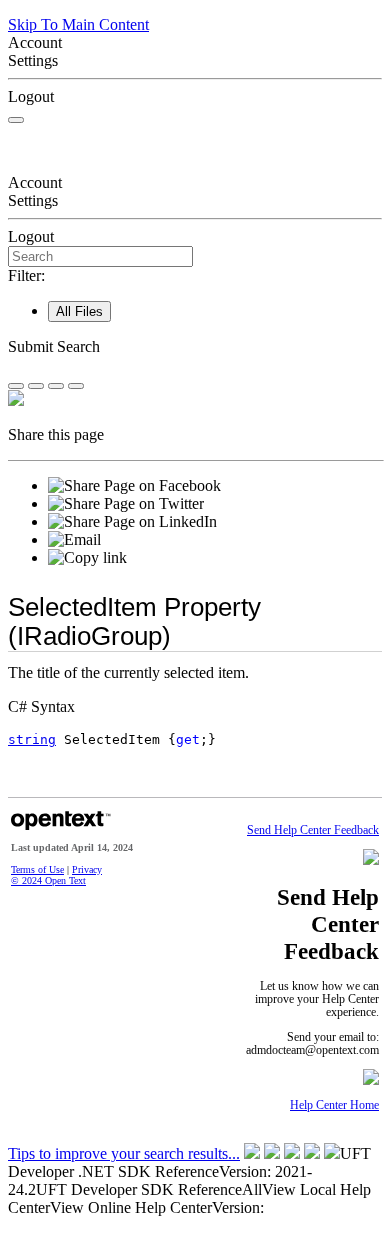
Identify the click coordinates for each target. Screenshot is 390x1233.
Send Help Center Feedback (313, 830)
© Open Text (48, 880)
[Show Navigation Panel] (16, 120)
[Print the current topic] (76, 386)
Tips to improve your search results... (124, 1153)
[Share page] (16, 386)
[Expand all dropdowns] (36, 386)
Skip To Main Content (78, 24)
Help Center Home (334, 1105)
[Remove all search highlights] (56, 386)
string (32, 739)
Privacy (87, 869)
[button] (195, 347)
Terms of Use (37, 869)
